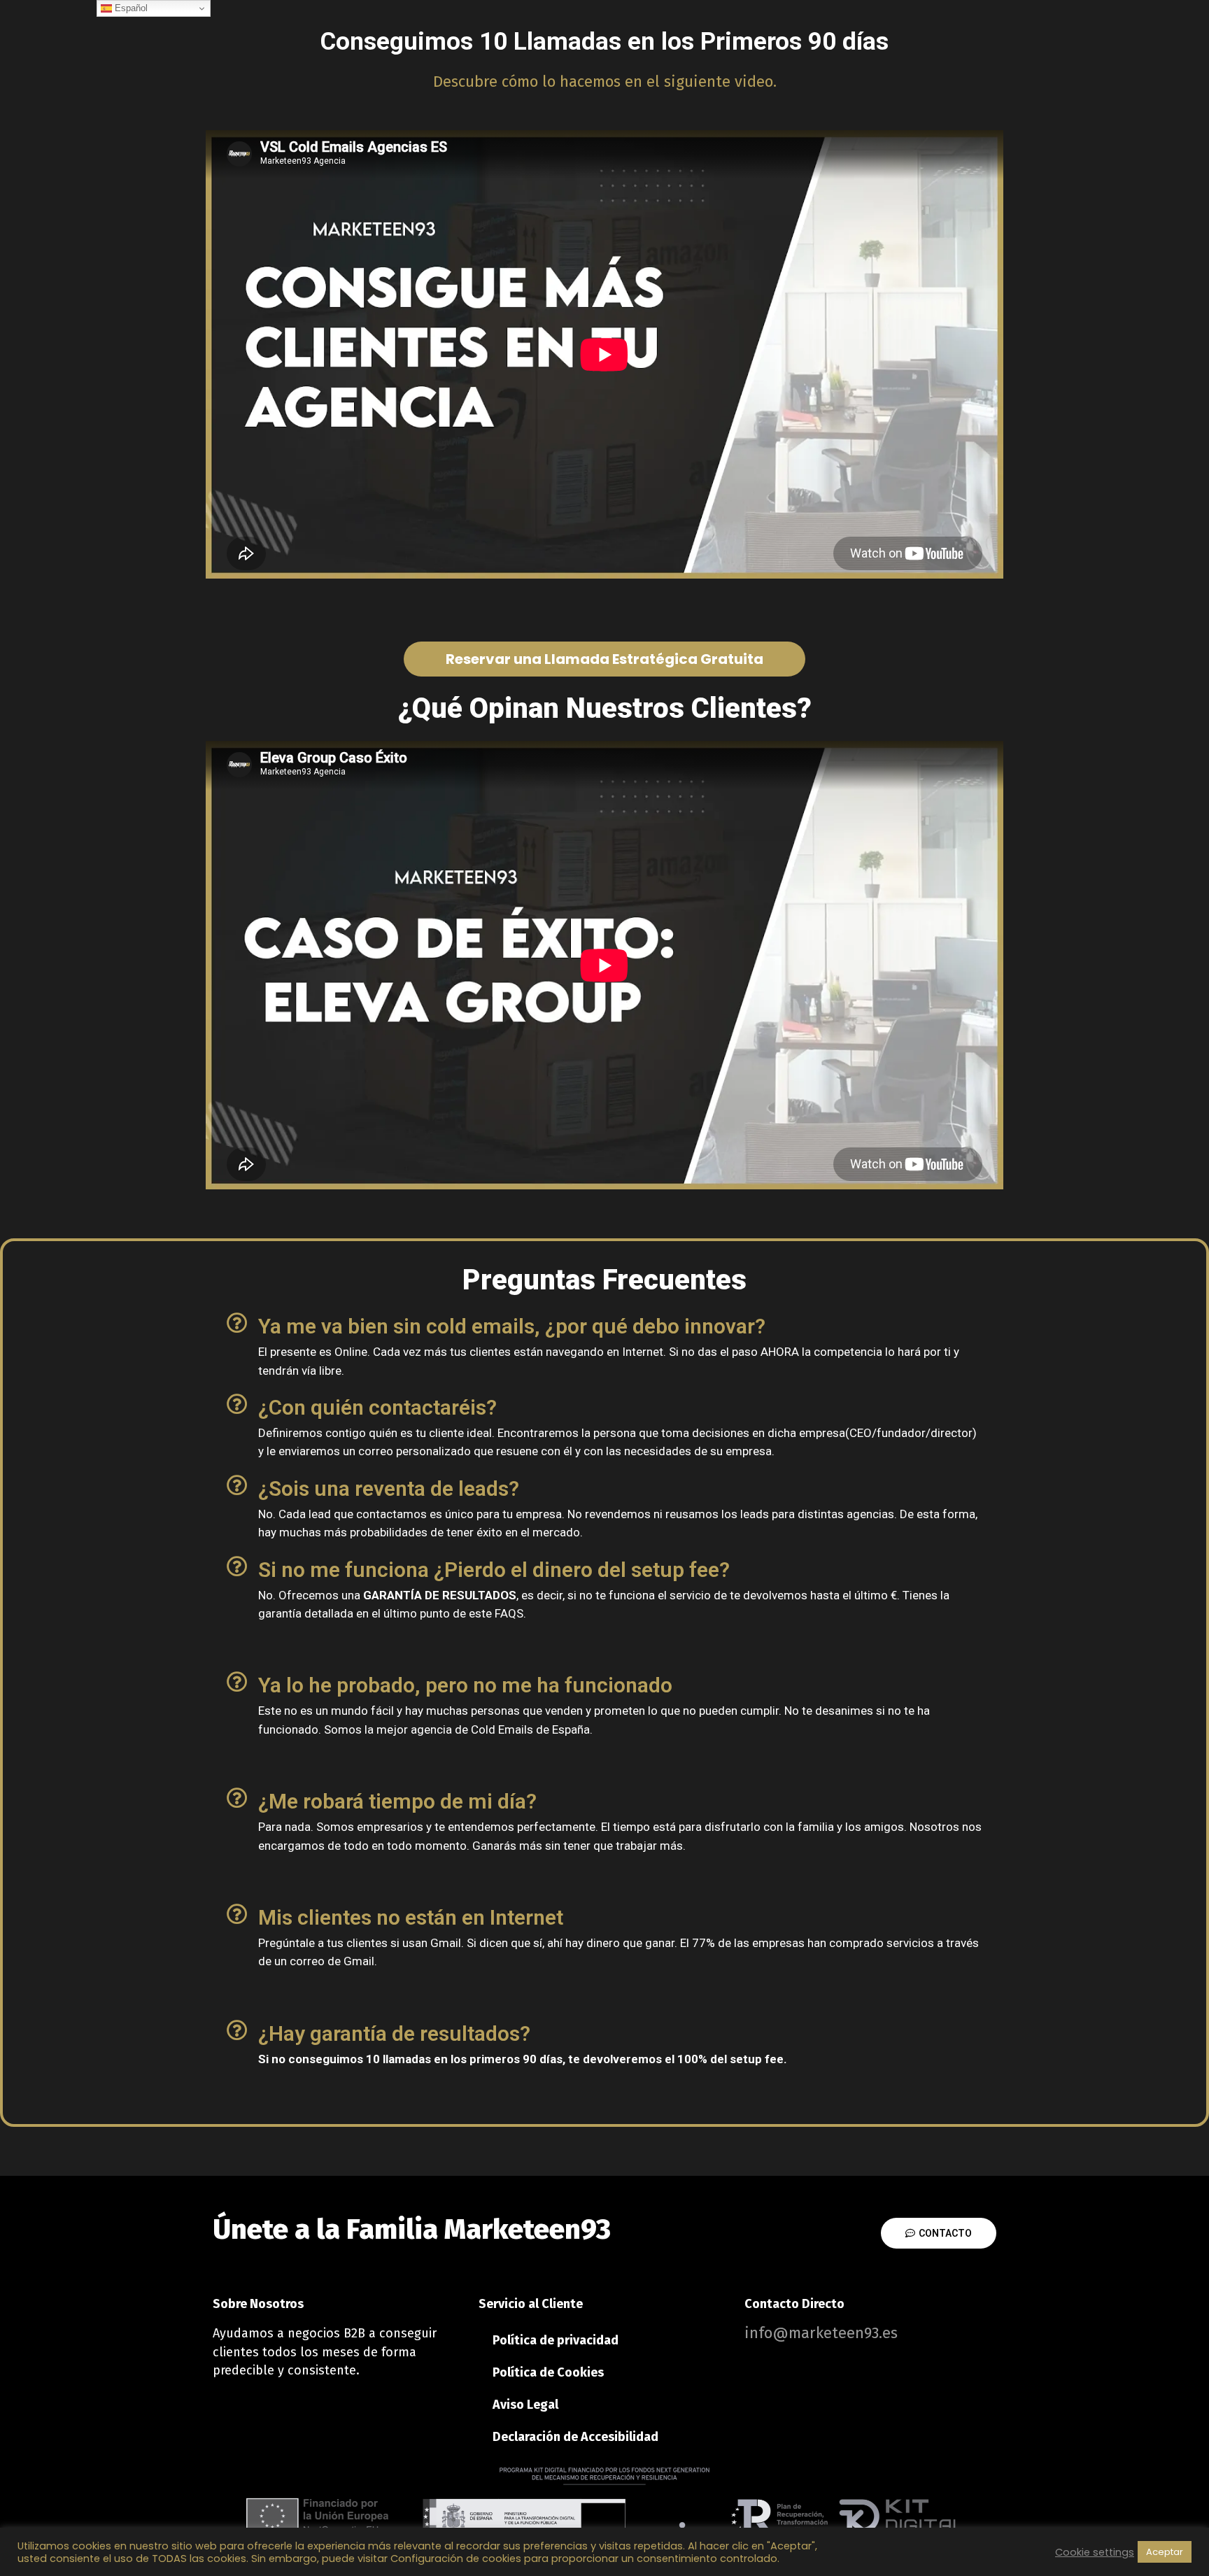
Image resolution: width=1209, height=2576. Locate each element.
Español (130, 8)
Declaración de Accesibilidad (575, 2437)
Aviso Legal (525, 2405)
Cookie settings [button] (1095, 2552)
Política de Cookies (548, 2372)
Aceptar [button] (1165, 2552)
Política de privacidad (556, 2340)
